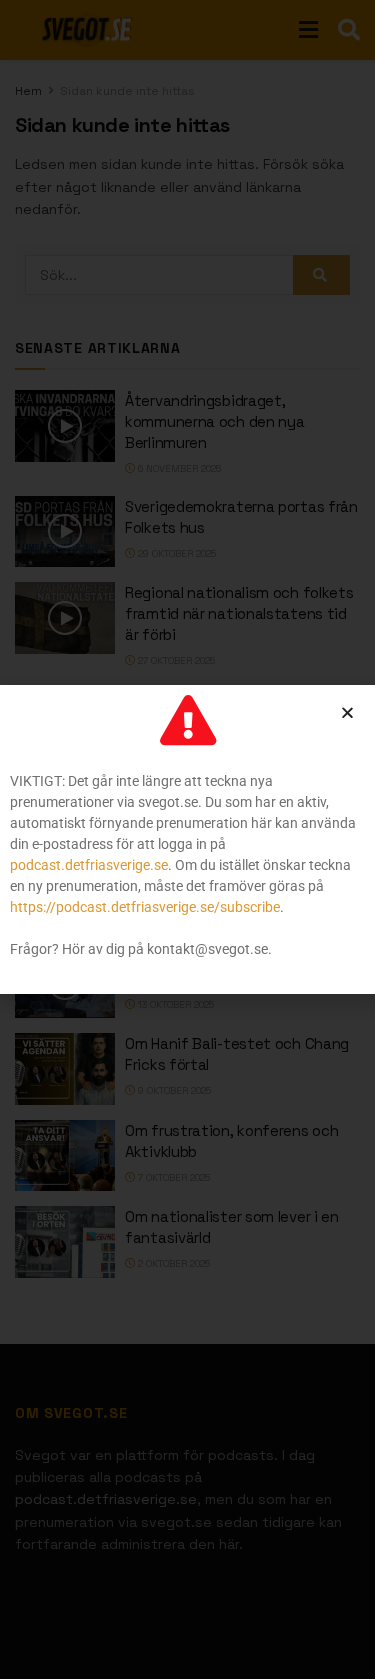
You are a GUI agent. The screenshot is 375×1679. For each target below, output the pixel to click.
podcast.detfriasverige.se (89, 865)
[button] (347, 712)
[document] (187, 839)
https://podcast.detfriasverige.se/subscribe (145, 907)
